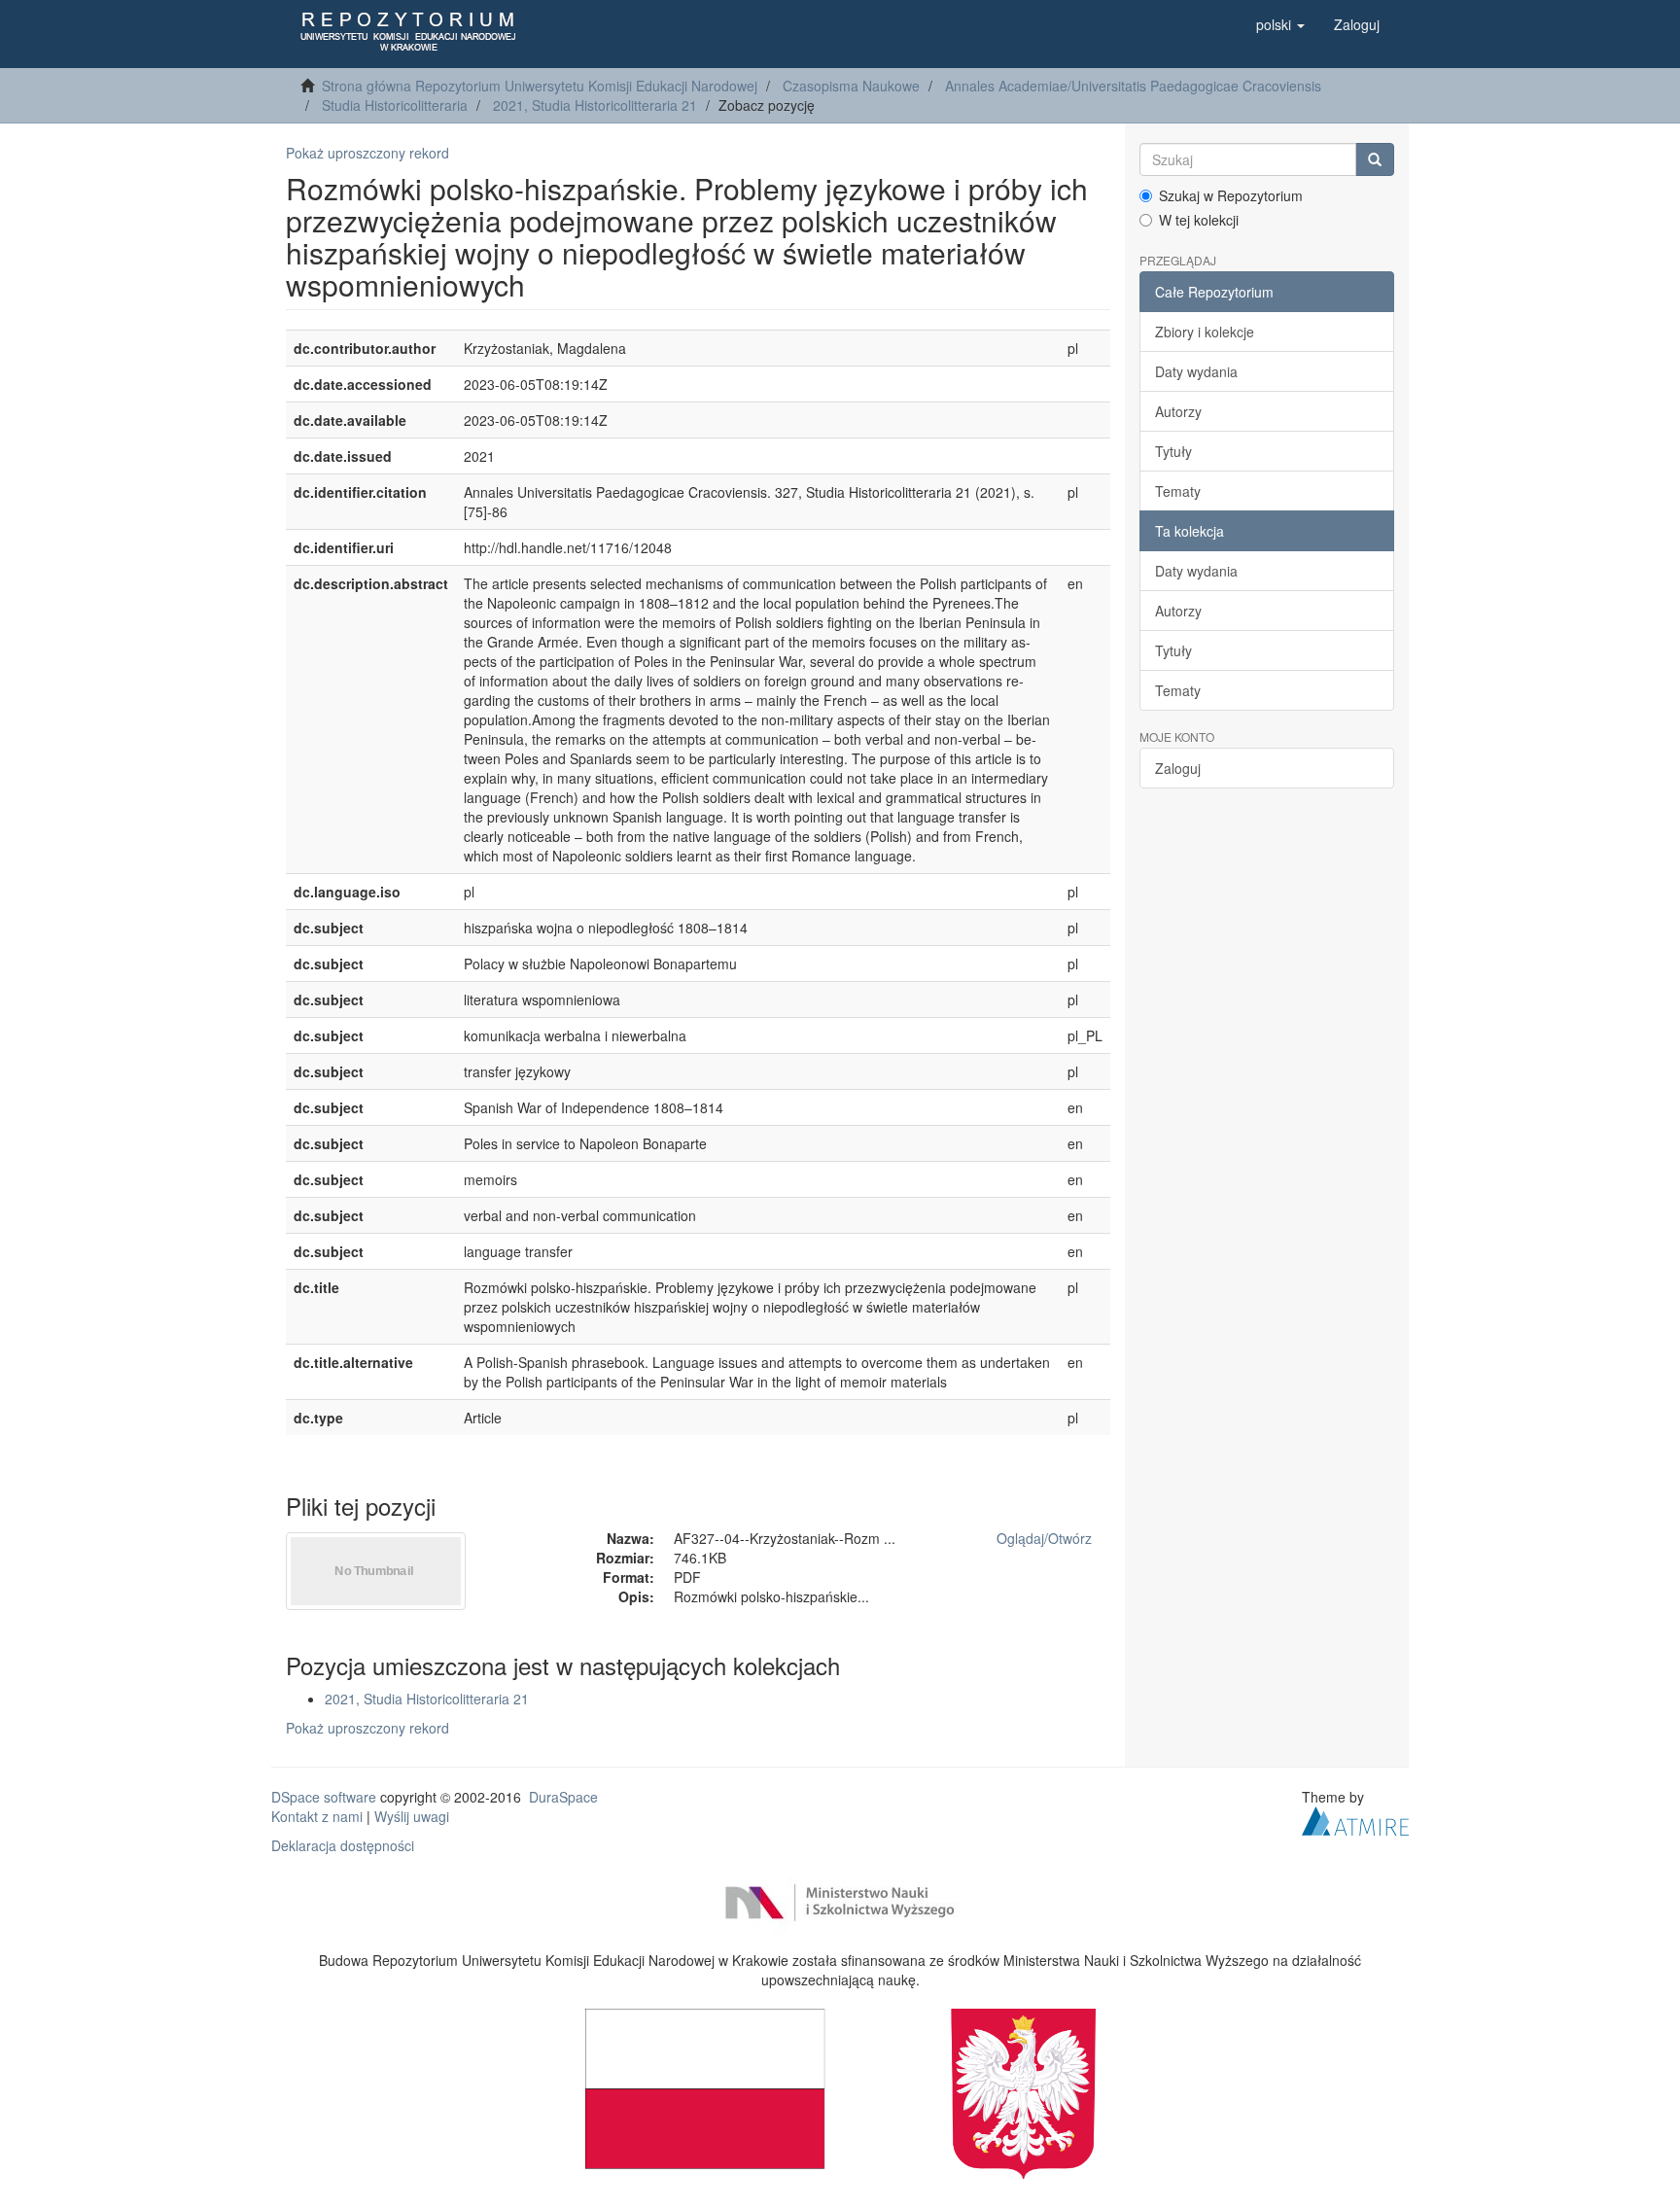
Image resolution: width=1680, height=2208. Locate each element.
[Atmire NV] (1355, 1818)
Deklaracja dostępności (343, 1845)
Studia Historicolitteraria (395, 105)
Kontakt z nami (317, 1816)
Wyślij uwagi (412, 1816)
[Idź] (1375, 159)
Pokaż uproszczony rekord (367, 153)
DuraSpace (563, 1797)
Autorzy (1178, 411)
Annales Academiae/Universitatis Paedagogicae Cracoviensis (1133, 86)
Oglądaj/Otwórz (1044, 1538)
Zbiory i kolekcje (1205, 332)
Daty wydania (1196, 371)
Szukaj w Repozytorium (1231, 195)
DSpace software (324, 1797)
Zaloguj (1178, 768)
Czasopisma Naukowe (851, 86)
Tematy (1178, 491)
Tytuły (1173, 451)
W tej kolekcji (1199, 220)
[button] (1280, 24)
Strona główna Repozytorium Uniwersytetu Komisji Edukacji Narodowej (540, 86)
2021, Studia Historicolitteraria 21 (595, 105)
